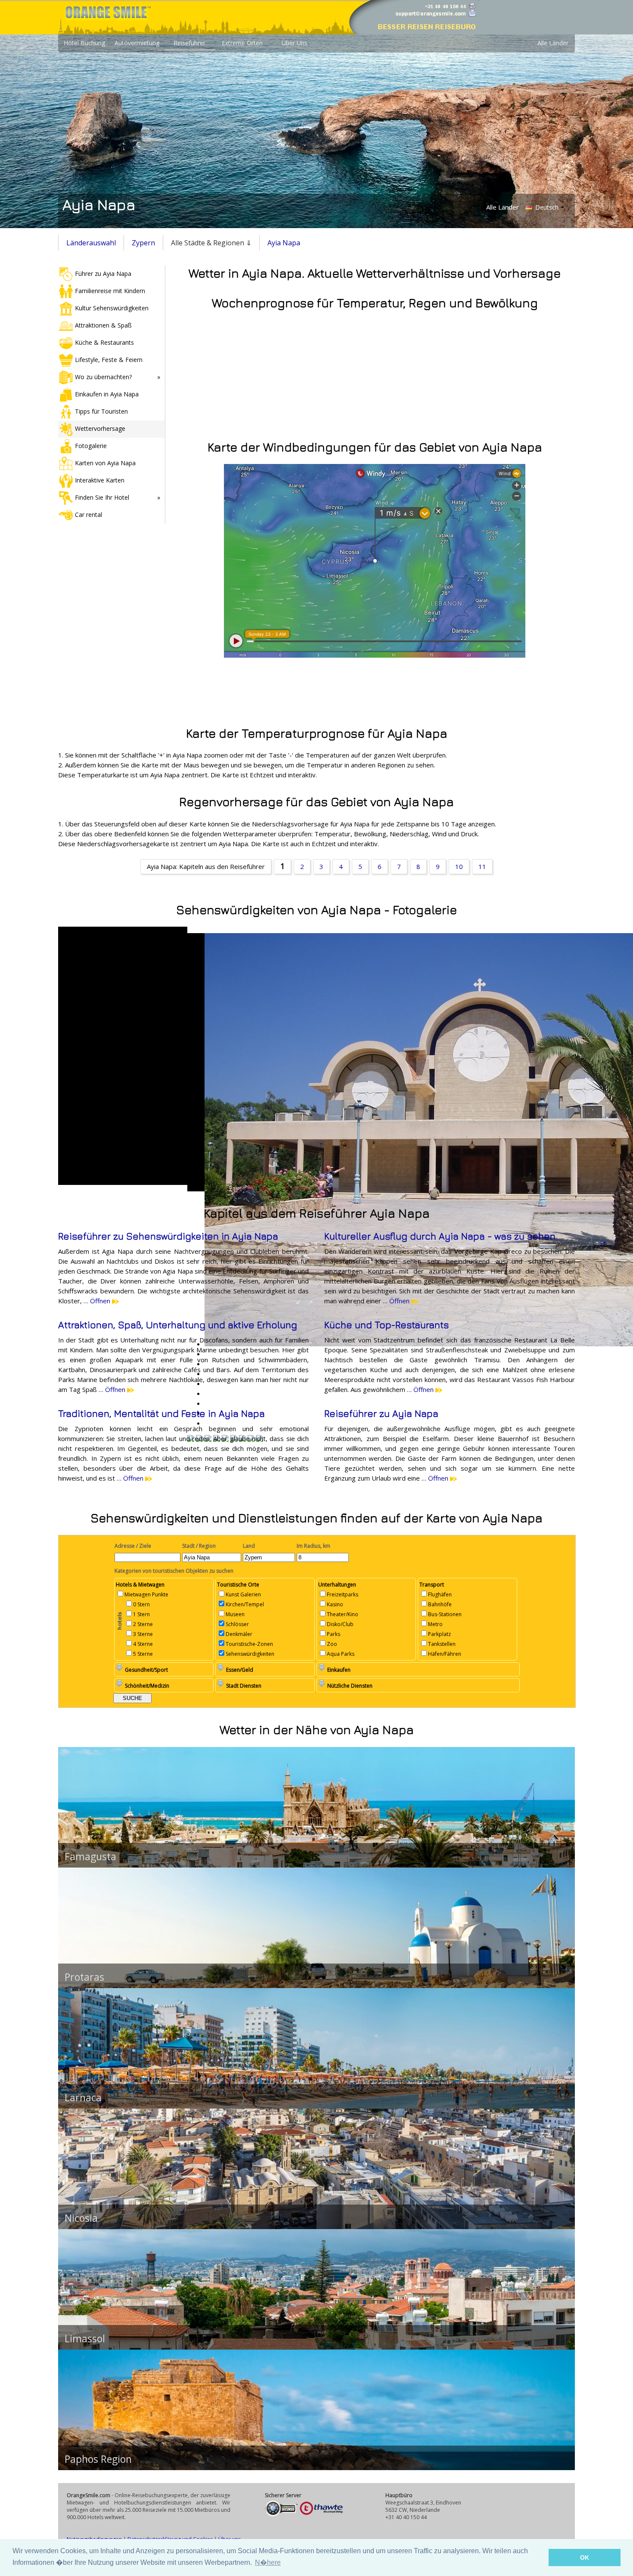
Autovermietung (137, 43)
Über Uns (295, 43)
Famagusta (90, 1856)
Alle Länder (553, 43)
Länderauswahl (91, 243)
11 (482, 866)
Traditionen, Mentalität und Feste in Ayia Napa (161, 1413)
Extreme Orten (242, 43)
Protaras (84, 1977)
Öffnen (101, 1301)
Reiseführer (189, 43)
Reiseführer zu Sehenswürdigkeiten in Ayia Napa (168, 1236)
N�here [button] (268, 2562)
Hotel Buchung (84, 43)
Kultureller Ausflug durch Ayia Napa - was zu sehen (440, 1236)
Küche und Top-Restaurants (386, 1325)
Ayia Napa (284, 243)
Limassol (85, 2338)
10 (459, 866)
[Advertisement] (316, 690)
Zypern (143, 243)
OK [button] (585, 2557)
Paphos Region (98, 2459)
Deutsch (546, 207)
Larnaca (83, 2097)
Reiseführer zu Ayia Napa (381, 1413)
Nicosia (81, 2218)
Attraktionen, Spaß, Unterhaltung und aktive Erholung (178, 1325)
